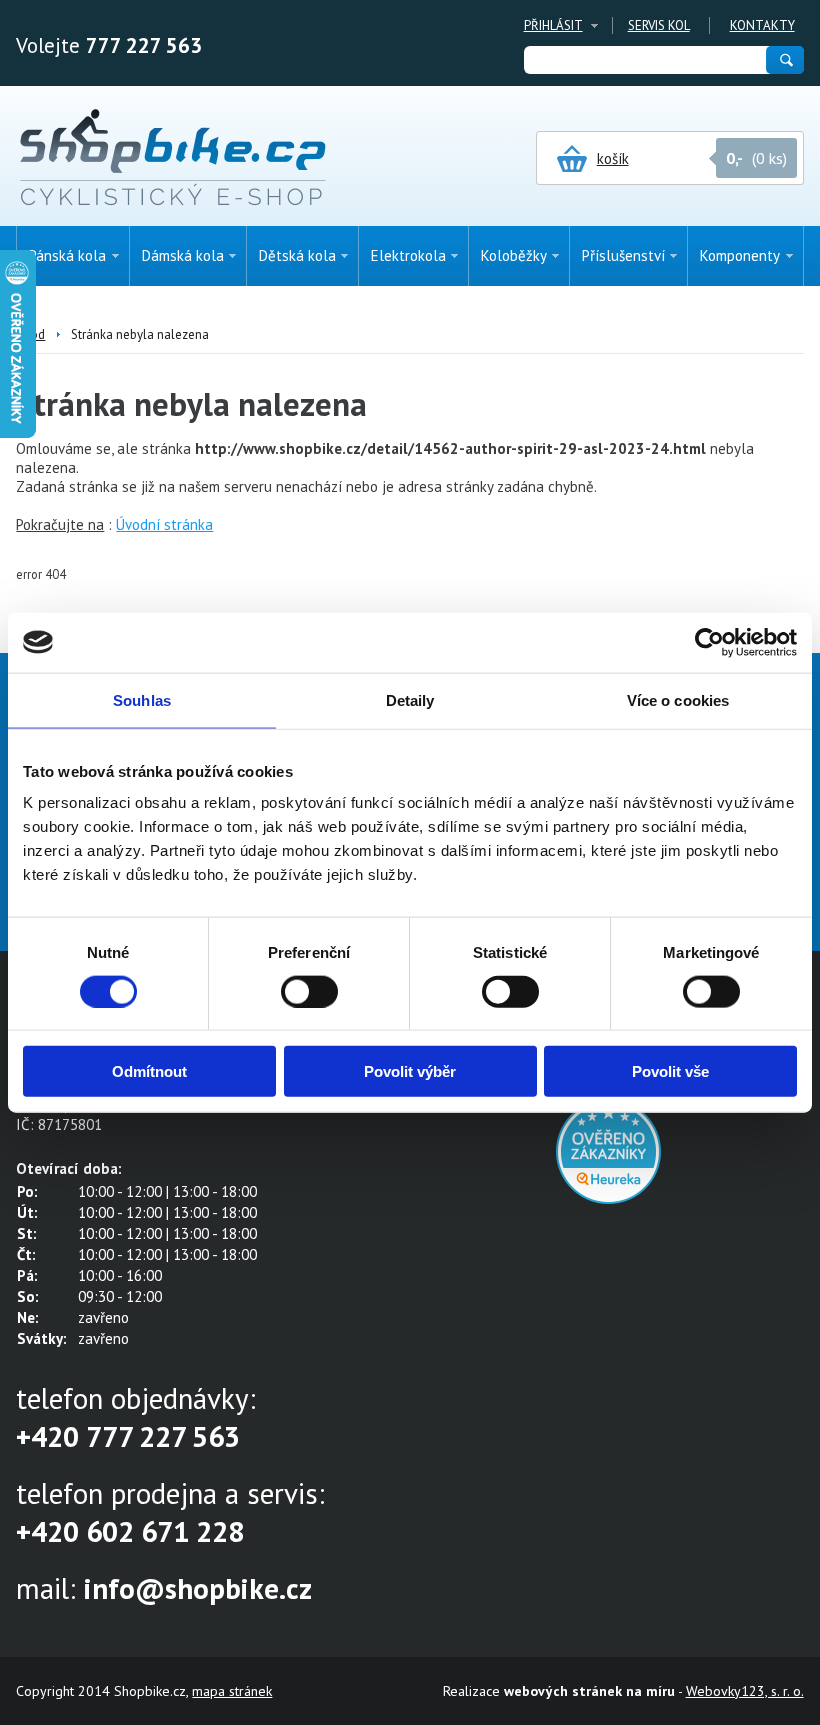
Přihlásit (553, 25)
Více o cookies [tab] (678, 699)
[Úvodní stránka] (172, 159)
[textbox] (644, 60)
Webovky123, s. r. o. (745, 1691)
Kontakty (762, 25)
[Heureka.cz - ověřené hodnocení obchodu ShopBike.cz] (608, 1198)
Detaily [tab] (410, 699)
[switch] (309, 991)
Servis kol (659, 25)
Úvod (30, 334)
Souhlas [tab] (142, 699)
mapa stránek (232, 1691)
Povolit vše (670, 1071)
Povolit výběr (410, 1071)
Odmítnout (149, 1071)
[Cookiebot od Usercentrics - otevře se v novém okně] (709, 642)
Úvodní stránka (164, 524)
